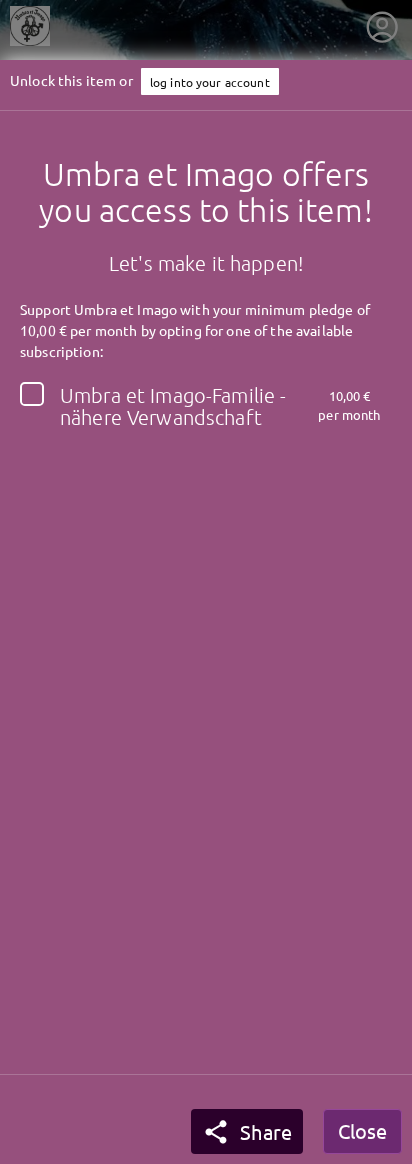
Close (362, 1130)
